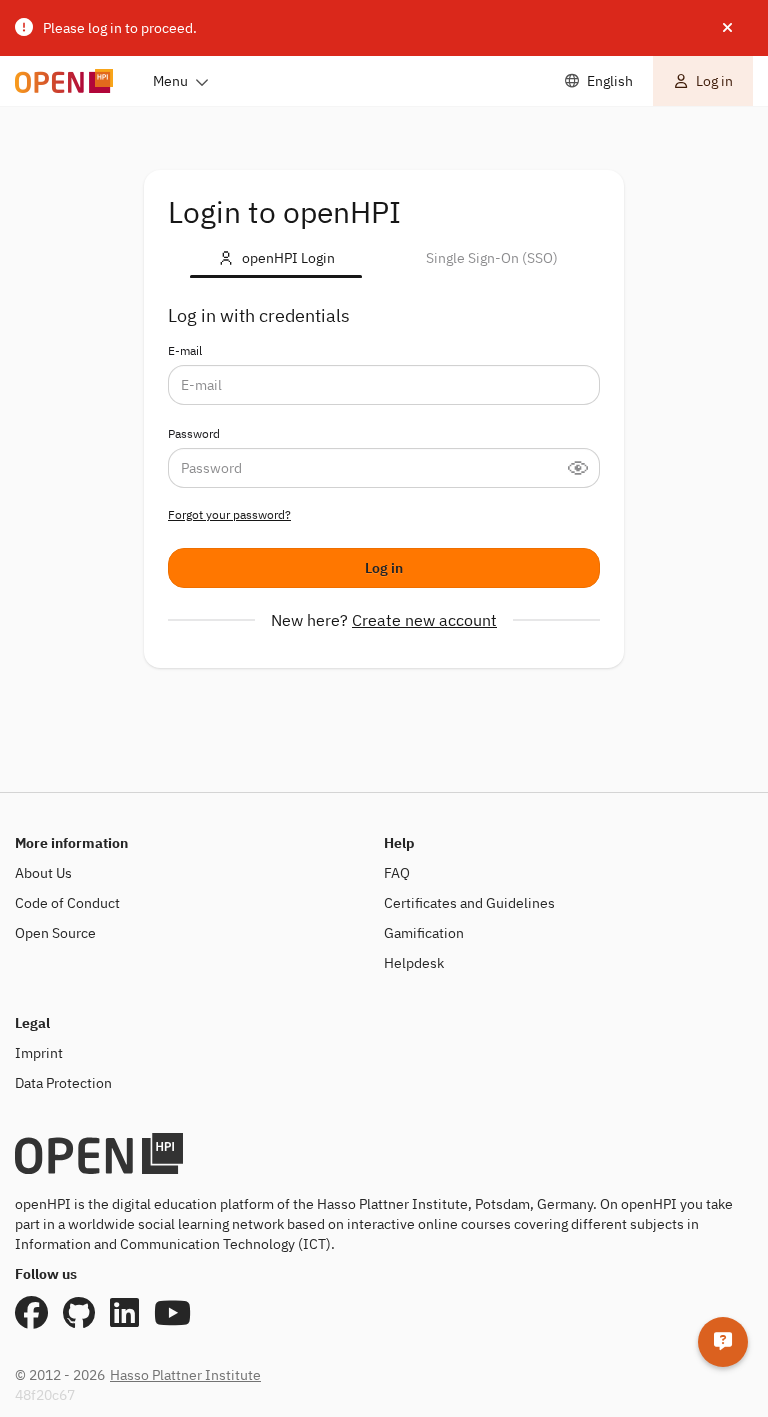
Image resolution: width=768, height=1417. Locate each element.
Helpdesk (414, 963)
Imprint (39, 1053)
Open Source (55, 933)
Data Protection (63, 1083)
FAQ (397, 873)
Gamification (424, 933)
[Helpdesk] (723, 1342)
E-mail (185, 350)
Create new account (424, 620)
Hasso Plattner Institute (185, 1375)
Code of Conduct (67, 903)
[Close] (727, 28)
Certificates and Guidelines (469, 903)
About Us (43, 873)
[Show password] (584, 468)
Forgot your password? (229, 514)
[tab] (276, 258)
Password (194, 433)
